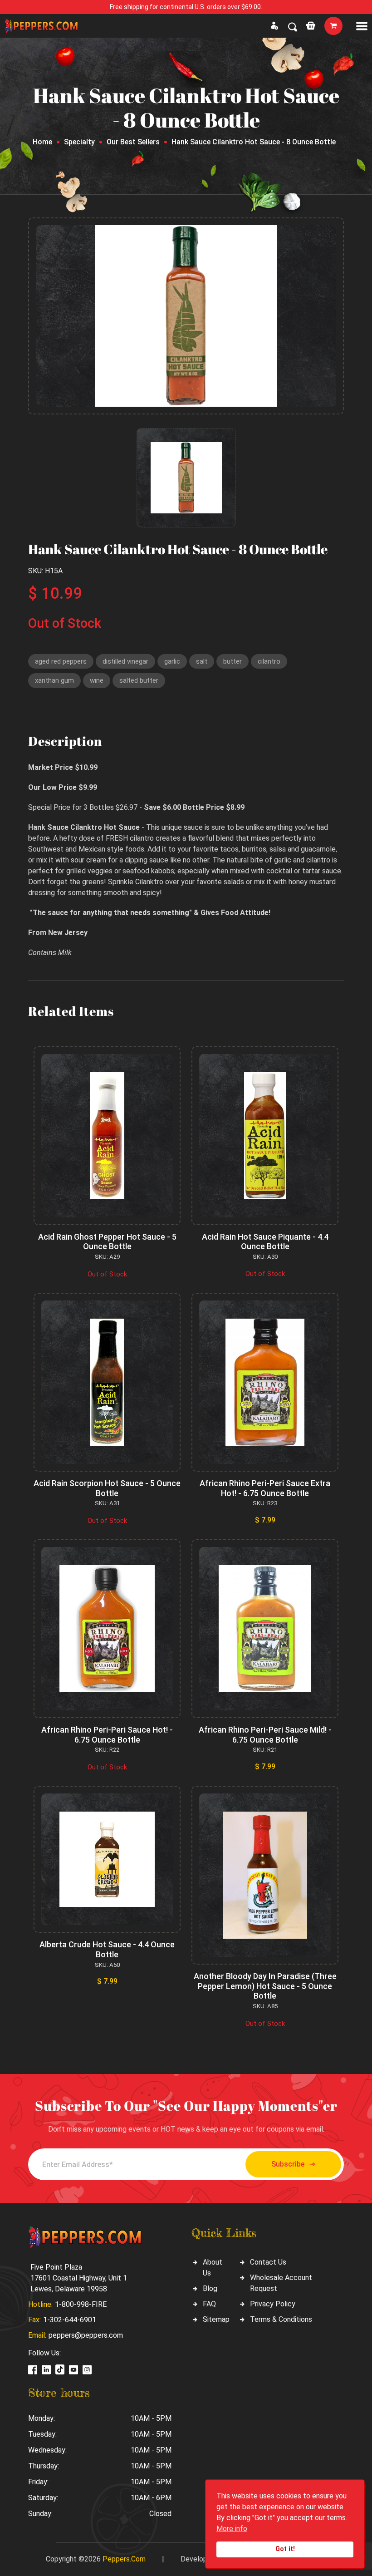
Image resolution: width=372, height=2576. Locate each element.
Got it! (285, 2549)
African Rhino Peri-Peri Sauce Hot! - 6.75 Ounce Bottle (107, 1735)
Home (42, 142)
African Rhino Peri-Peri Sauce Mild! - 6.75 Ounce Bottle (265, 1735)
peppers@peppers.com (86, 2335)
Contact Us (268, 2262)
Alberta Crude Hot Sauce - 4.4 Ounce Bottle (107, 1949)
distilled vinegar (125, 661)
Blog (210, 2288)
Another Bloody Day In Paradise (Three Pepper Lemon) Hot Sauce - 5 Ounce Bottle (265, 1986)
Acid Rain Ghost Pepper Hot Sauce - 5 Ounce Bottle (107, 1242)
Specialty (79, 142)
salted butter (139, 680)
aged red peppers (61, 661)
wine (97, 680)
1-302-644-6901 (70, 2320)
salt (202, 661)
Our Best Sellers (133, 142)
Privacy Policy (273, 2304)
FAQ (209, 2304)
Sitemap (216, 2319)
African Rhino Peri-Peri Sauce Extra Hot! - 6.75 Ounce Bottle (265, 1488)
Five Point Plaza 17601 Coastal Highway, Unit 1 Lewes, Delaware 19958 (79, 2278)
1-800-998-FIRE (81, 2304)
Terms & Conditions (281, 2319)
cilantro (269, 661)
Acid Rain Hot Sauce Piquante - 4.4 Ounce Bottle (265, 1242)
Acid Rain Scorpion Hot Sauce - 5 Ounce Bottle (107, 1488)
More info (232, 2529)
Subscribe (288, 2164)
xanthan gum (54, 680)
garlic (172, 661)
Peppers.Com (124, 2559)
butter (232, 661)
